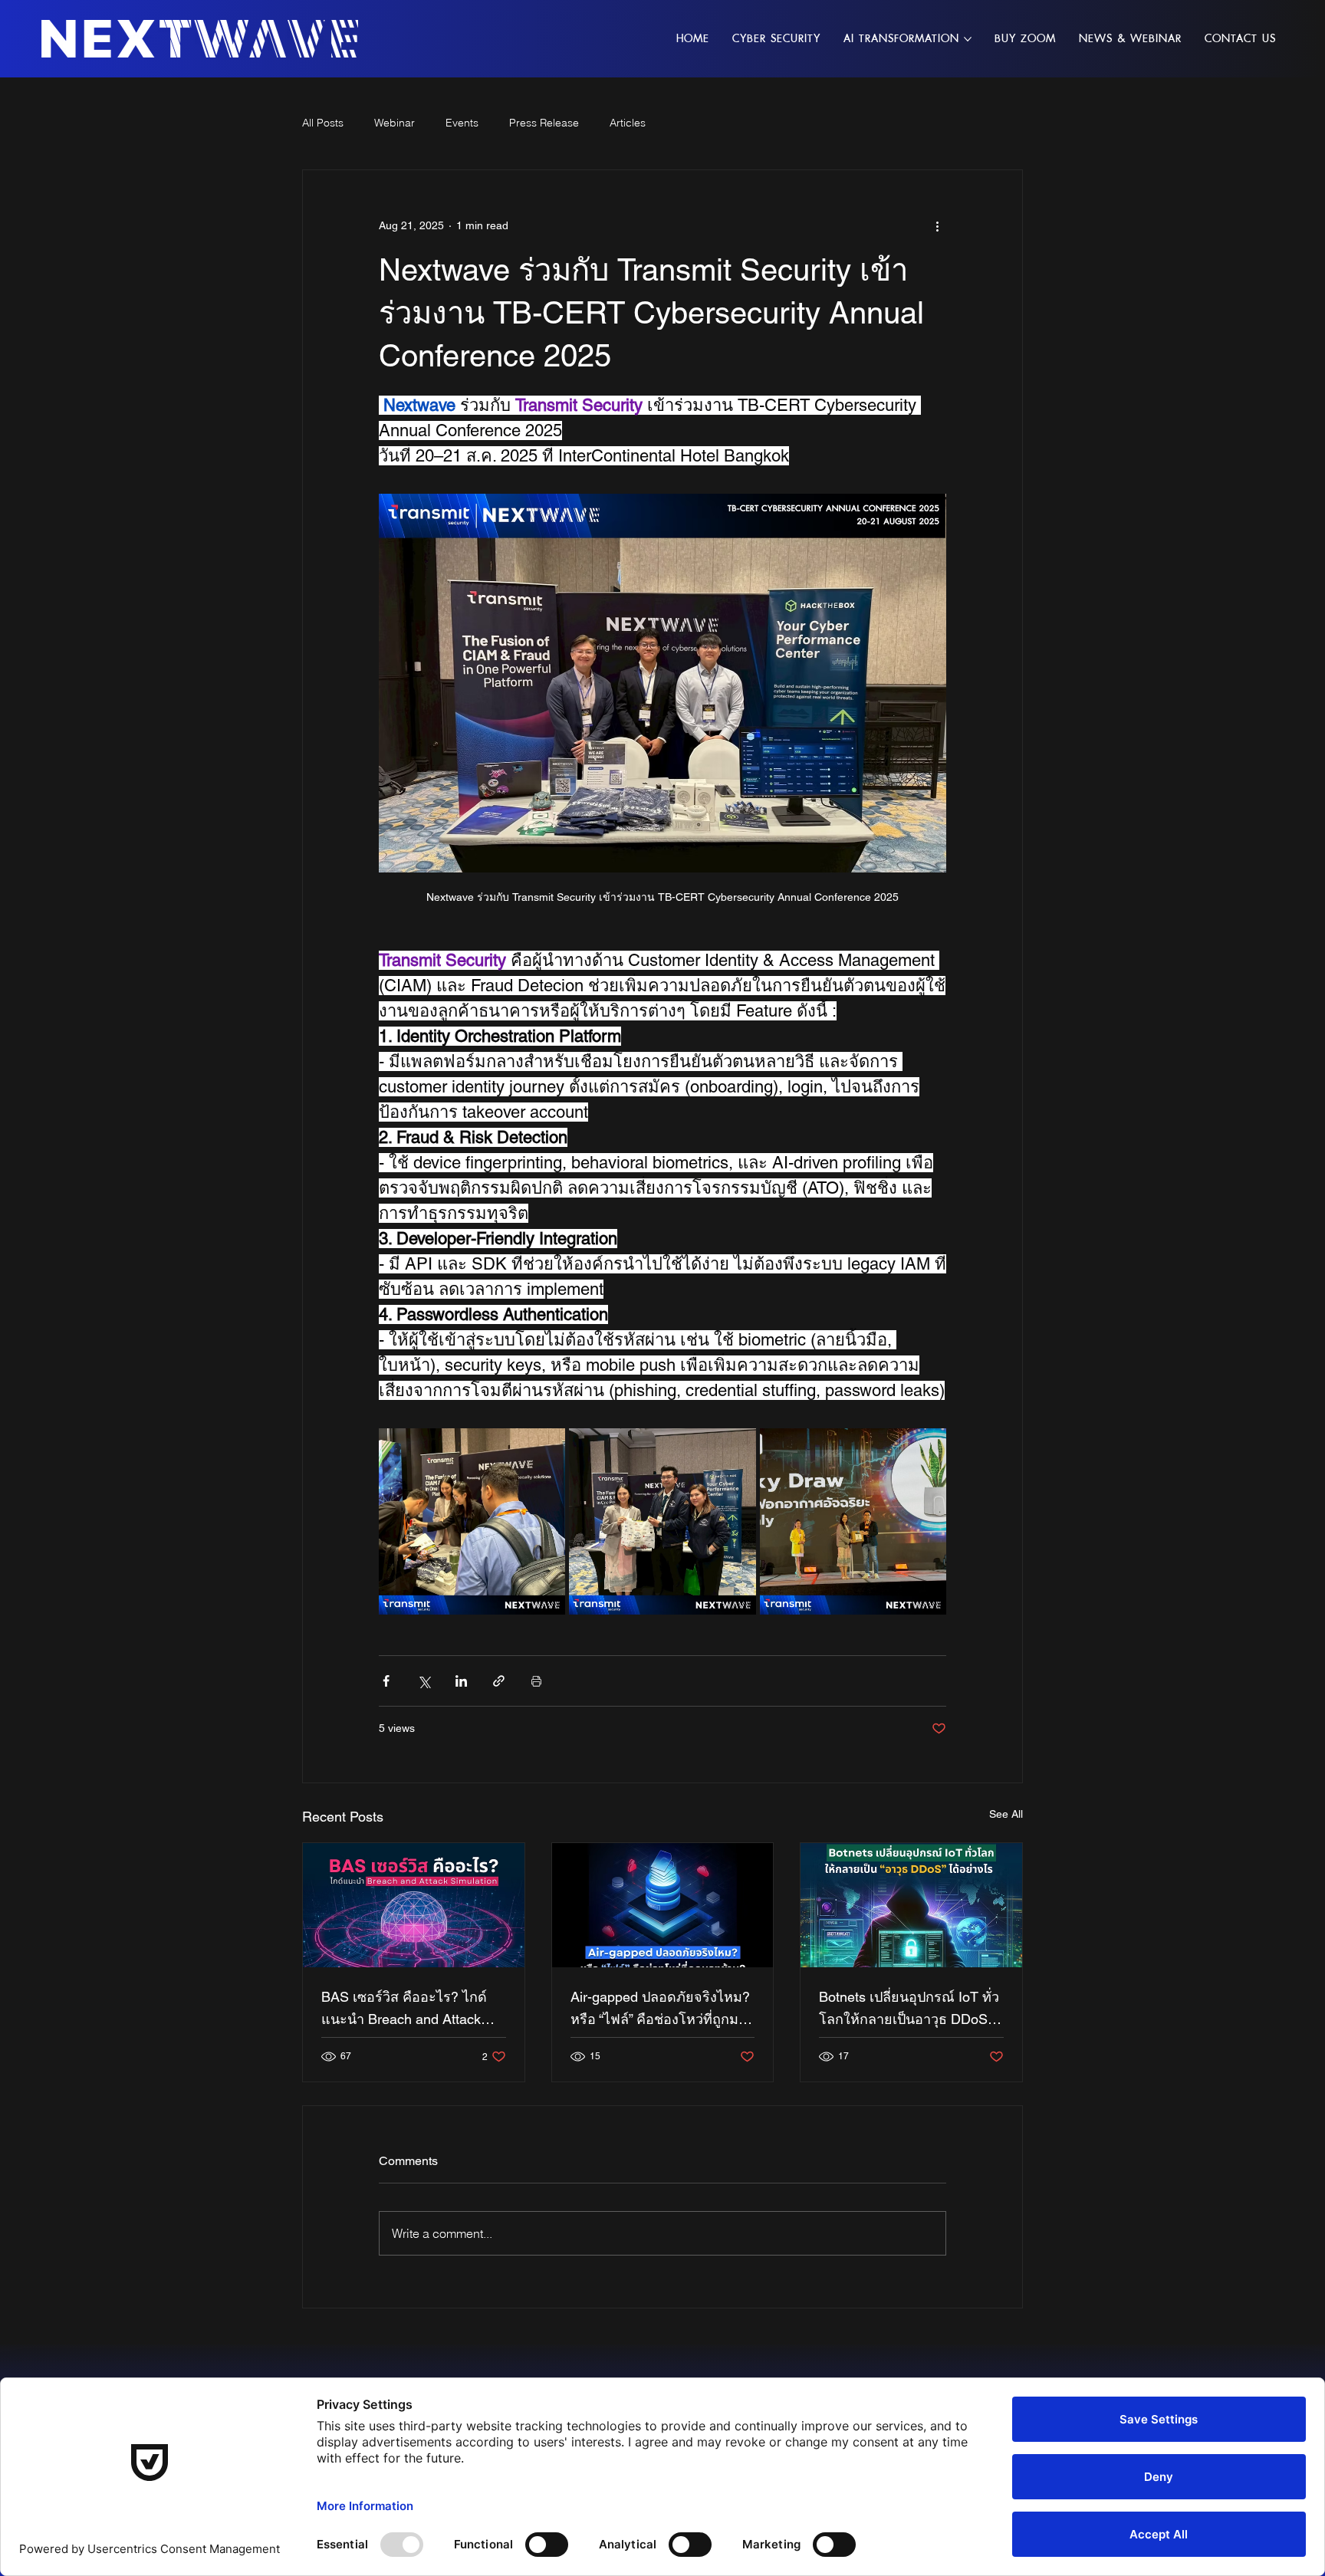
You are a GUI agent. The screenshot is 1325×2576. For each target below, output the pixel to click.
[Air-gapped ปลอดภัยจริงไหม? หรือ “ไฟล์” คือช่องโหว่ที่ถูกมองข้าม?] (663, 1905)
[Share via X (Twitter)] (424, 1681)
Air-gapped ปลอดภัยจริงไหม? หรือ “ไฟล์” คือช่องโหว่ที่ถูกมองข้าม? (662, 2009)
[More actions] (937, 225)
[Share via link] (499, 1681)
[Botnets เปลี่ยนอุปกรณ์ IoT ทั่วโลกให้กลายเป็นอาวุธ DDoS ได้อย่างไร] (911, 1905)
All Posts (323, 123)
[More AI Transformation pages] (968, 39)
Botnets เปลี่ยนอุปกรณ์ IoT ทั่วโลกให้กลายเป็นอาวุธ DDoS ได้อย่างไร (909, 2009)
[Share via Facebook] (386, 1681)
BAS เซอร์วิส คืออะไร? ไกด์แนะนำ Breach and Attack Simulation (404, 2009)
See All (1006, 1814)
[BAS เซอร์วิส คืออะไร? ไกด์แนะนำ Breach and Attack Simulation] (414, 1905)
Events (462, 123)
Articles (628, 123)
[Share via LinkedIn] (461, 1681)
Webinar (395, 123)
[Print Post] (536, 1681)
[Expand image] (472, 1521)
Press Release (544, 123)
